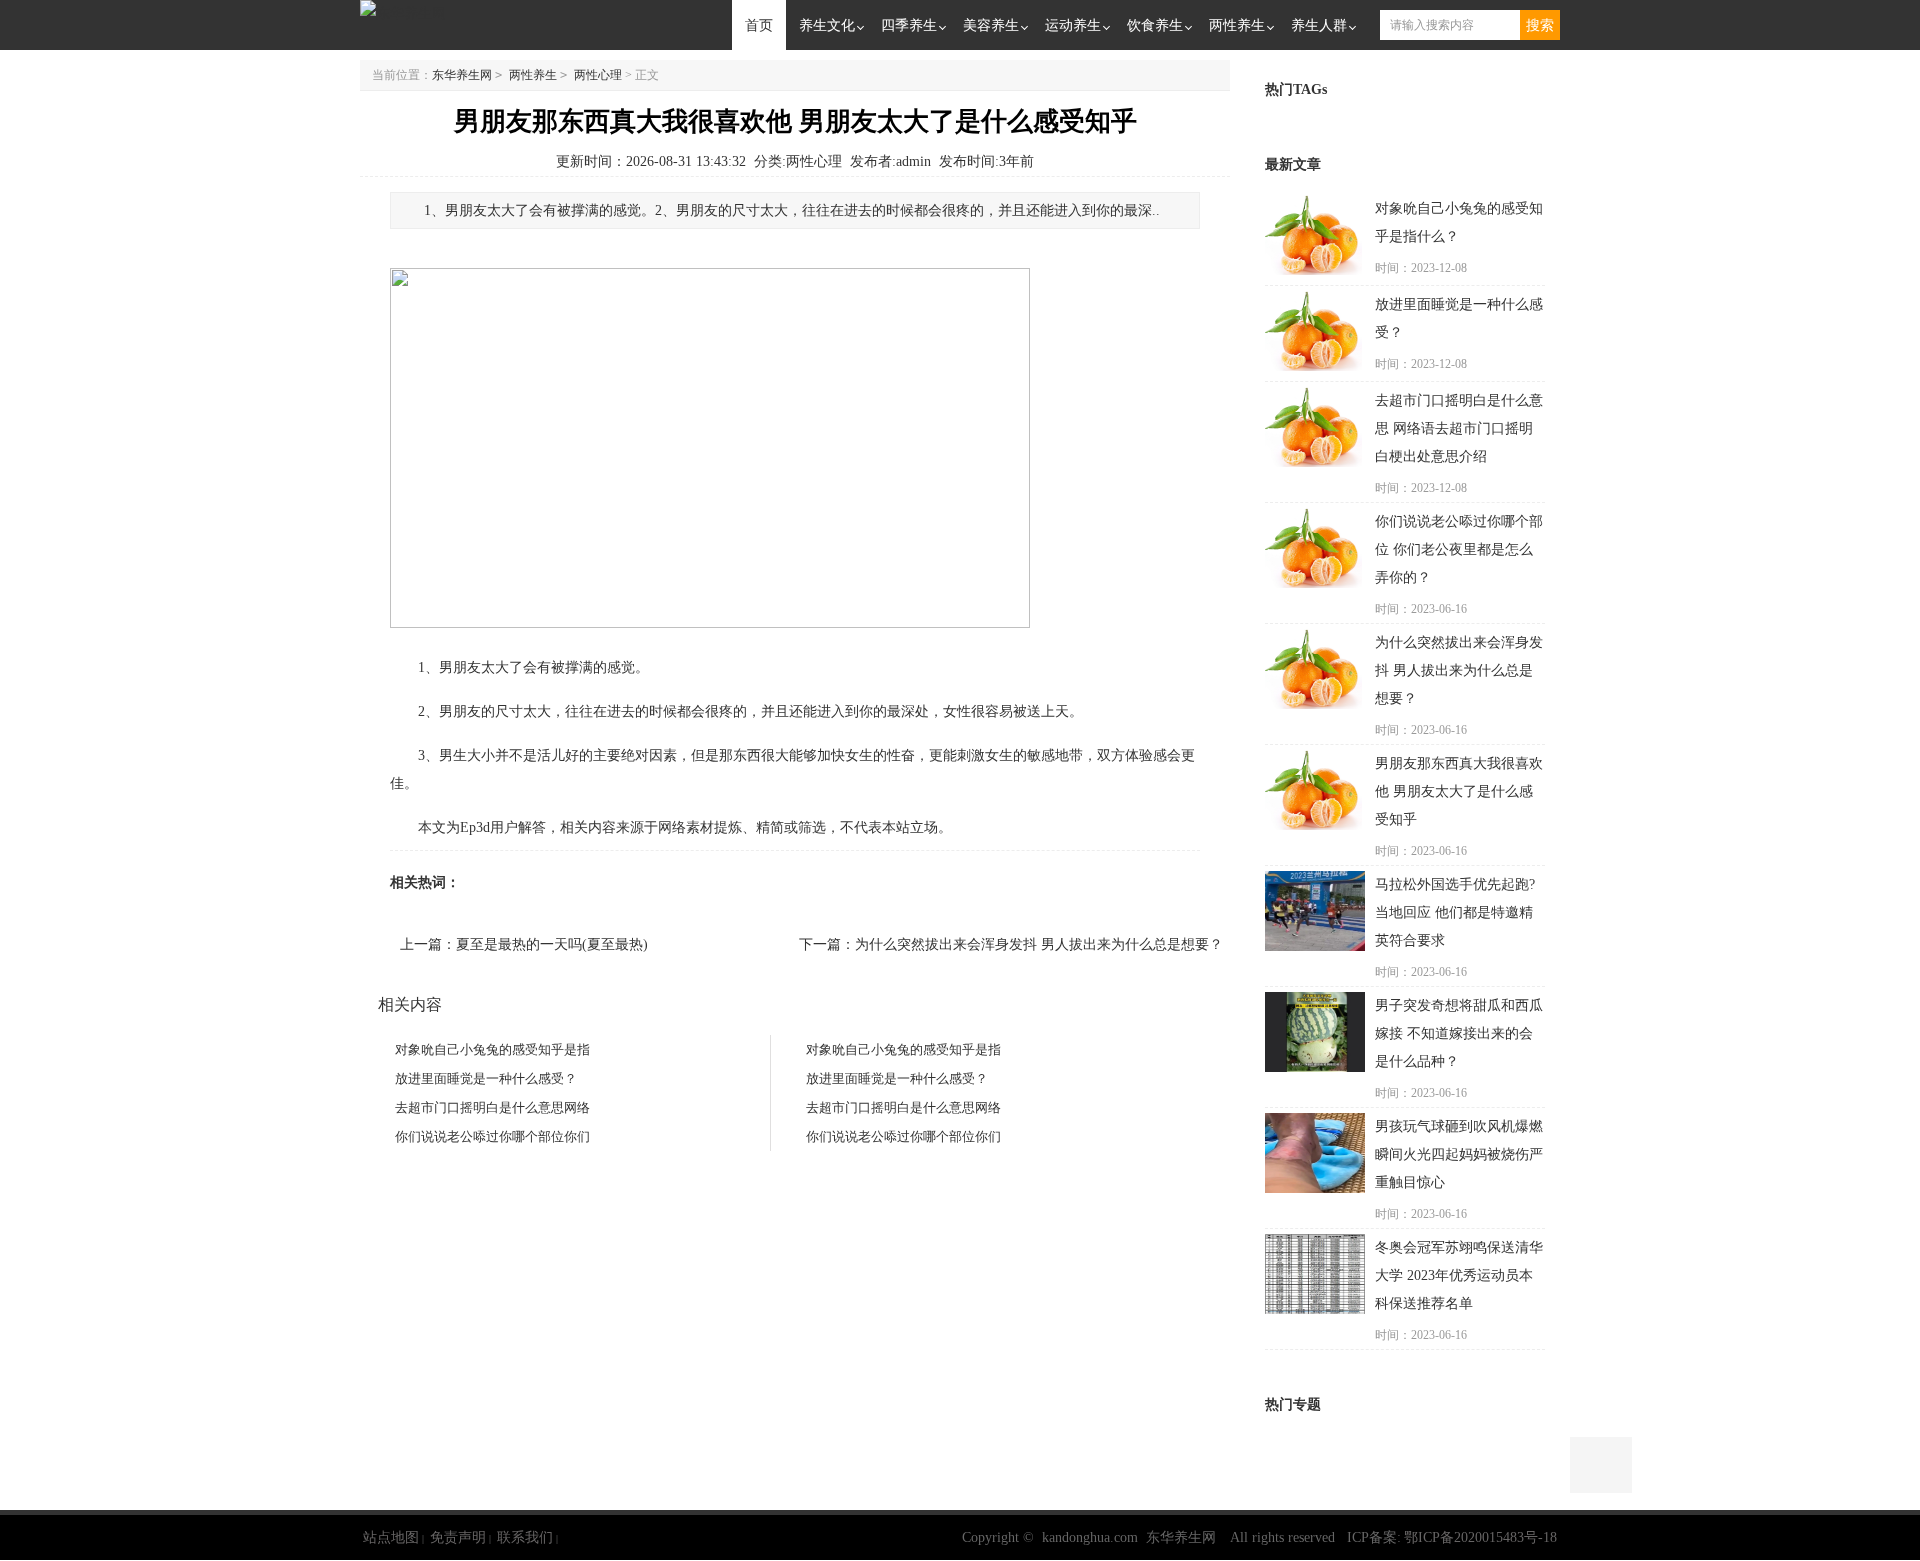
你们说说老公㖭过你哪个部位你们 (492, 1136)
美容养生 (991, 24)
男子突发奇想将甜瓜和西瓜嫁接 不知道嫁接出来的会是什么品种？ (1459, 1033)
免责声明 (458, 1537)
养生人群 (1319, 24)
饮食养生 (1155, 24)
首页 (759, 24)
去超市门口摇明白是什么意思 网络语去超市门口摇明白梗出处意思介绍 (1459, 428)
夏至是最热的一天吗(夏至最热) (552, 944)
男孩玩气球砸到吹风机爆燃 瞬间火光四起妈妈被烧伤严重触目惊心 (1459, 1154)
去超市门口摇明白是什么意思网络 (492, 1107)
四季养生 (909, 24)
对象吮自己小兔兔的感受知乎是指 (492, 1049)
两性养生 (1237, 24)
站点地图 (391, 1537)
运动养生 (1073, 24)
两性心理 (598, 75)
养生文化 (827, 24)
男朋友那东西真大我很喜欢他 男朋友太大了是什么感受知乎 (1459, 791)
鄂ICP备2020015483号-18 (1480, 1537)
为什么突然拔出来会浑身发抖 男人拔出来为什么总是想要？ (1039, 944)
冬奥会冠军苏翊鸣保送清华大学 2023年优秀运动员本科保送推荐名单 (1459, 1275)
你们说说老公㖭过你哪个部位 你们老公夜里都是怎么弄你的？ (1459, 549)
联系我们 (525, 1537)
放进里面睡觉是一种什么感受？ (486, 1078)
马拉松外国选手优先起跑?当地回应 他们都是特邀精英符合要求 (1455, 912)
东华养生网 (462, 75)
